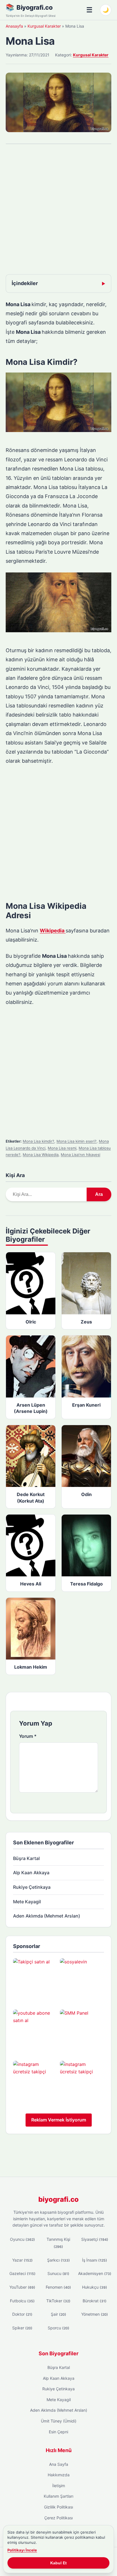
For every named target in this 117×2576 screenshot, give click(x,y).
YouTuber (22, 2287)
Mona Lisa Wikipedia (41, 1155)
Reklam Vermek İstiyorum (59, 2120)
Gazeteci (22, 2273)
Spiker (22, 2328)
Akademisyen (95, 2273)
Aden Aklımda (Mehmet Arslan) (47, 1916)
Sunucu (58, 2273)
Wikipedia (53, 931)
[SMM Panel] (82, 2032)
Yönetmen (95, 2314)
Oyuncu (22, 2239)
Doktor (22, 2314)
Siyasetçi (95, 2239)
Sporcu (58, 2328)
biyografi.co (58, 2199)
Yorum (28, 1736)
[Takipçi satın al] (35, 1980)
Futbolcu (22, 2301)
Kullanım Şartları (58, 2496)
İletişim (59, 2486)
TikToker (58, 2301)
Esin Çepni (58, 2432)
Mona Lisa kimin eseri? (77, 1141)
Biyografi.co (35, 7)
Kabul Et (58, 2563)
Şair (58, 2314)
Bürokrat (95, 2301)
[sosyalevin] (82, 1980)
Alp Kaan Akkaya (31, 1873)
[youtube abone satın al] (35, 2032)
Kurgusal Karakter (44, 26)
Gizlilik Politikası (58, 2507)
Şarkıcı (58, 2260)
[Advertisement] (58, 210)
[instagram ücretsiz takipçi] (35, 2083)
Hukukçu (95, 2287)
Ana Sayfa (59, 2464)
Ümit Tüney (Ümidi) (59, 2421)
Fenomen (58, 2287)
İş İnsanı (95, 2260)
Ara (99, 1194)
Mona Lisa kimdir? (38, 1141)
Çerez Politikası (58, 2518)
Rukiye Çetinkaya (32, 1887)
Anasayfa (14, 26)
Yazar (22, 2260)
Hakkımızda (59, 2475)
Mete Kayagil (27, 1902)
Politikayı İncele (22, 2550)
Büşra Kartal (26, 1858)
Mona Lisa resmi (62, 1148)
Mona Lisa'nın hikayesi (81, 1155)
